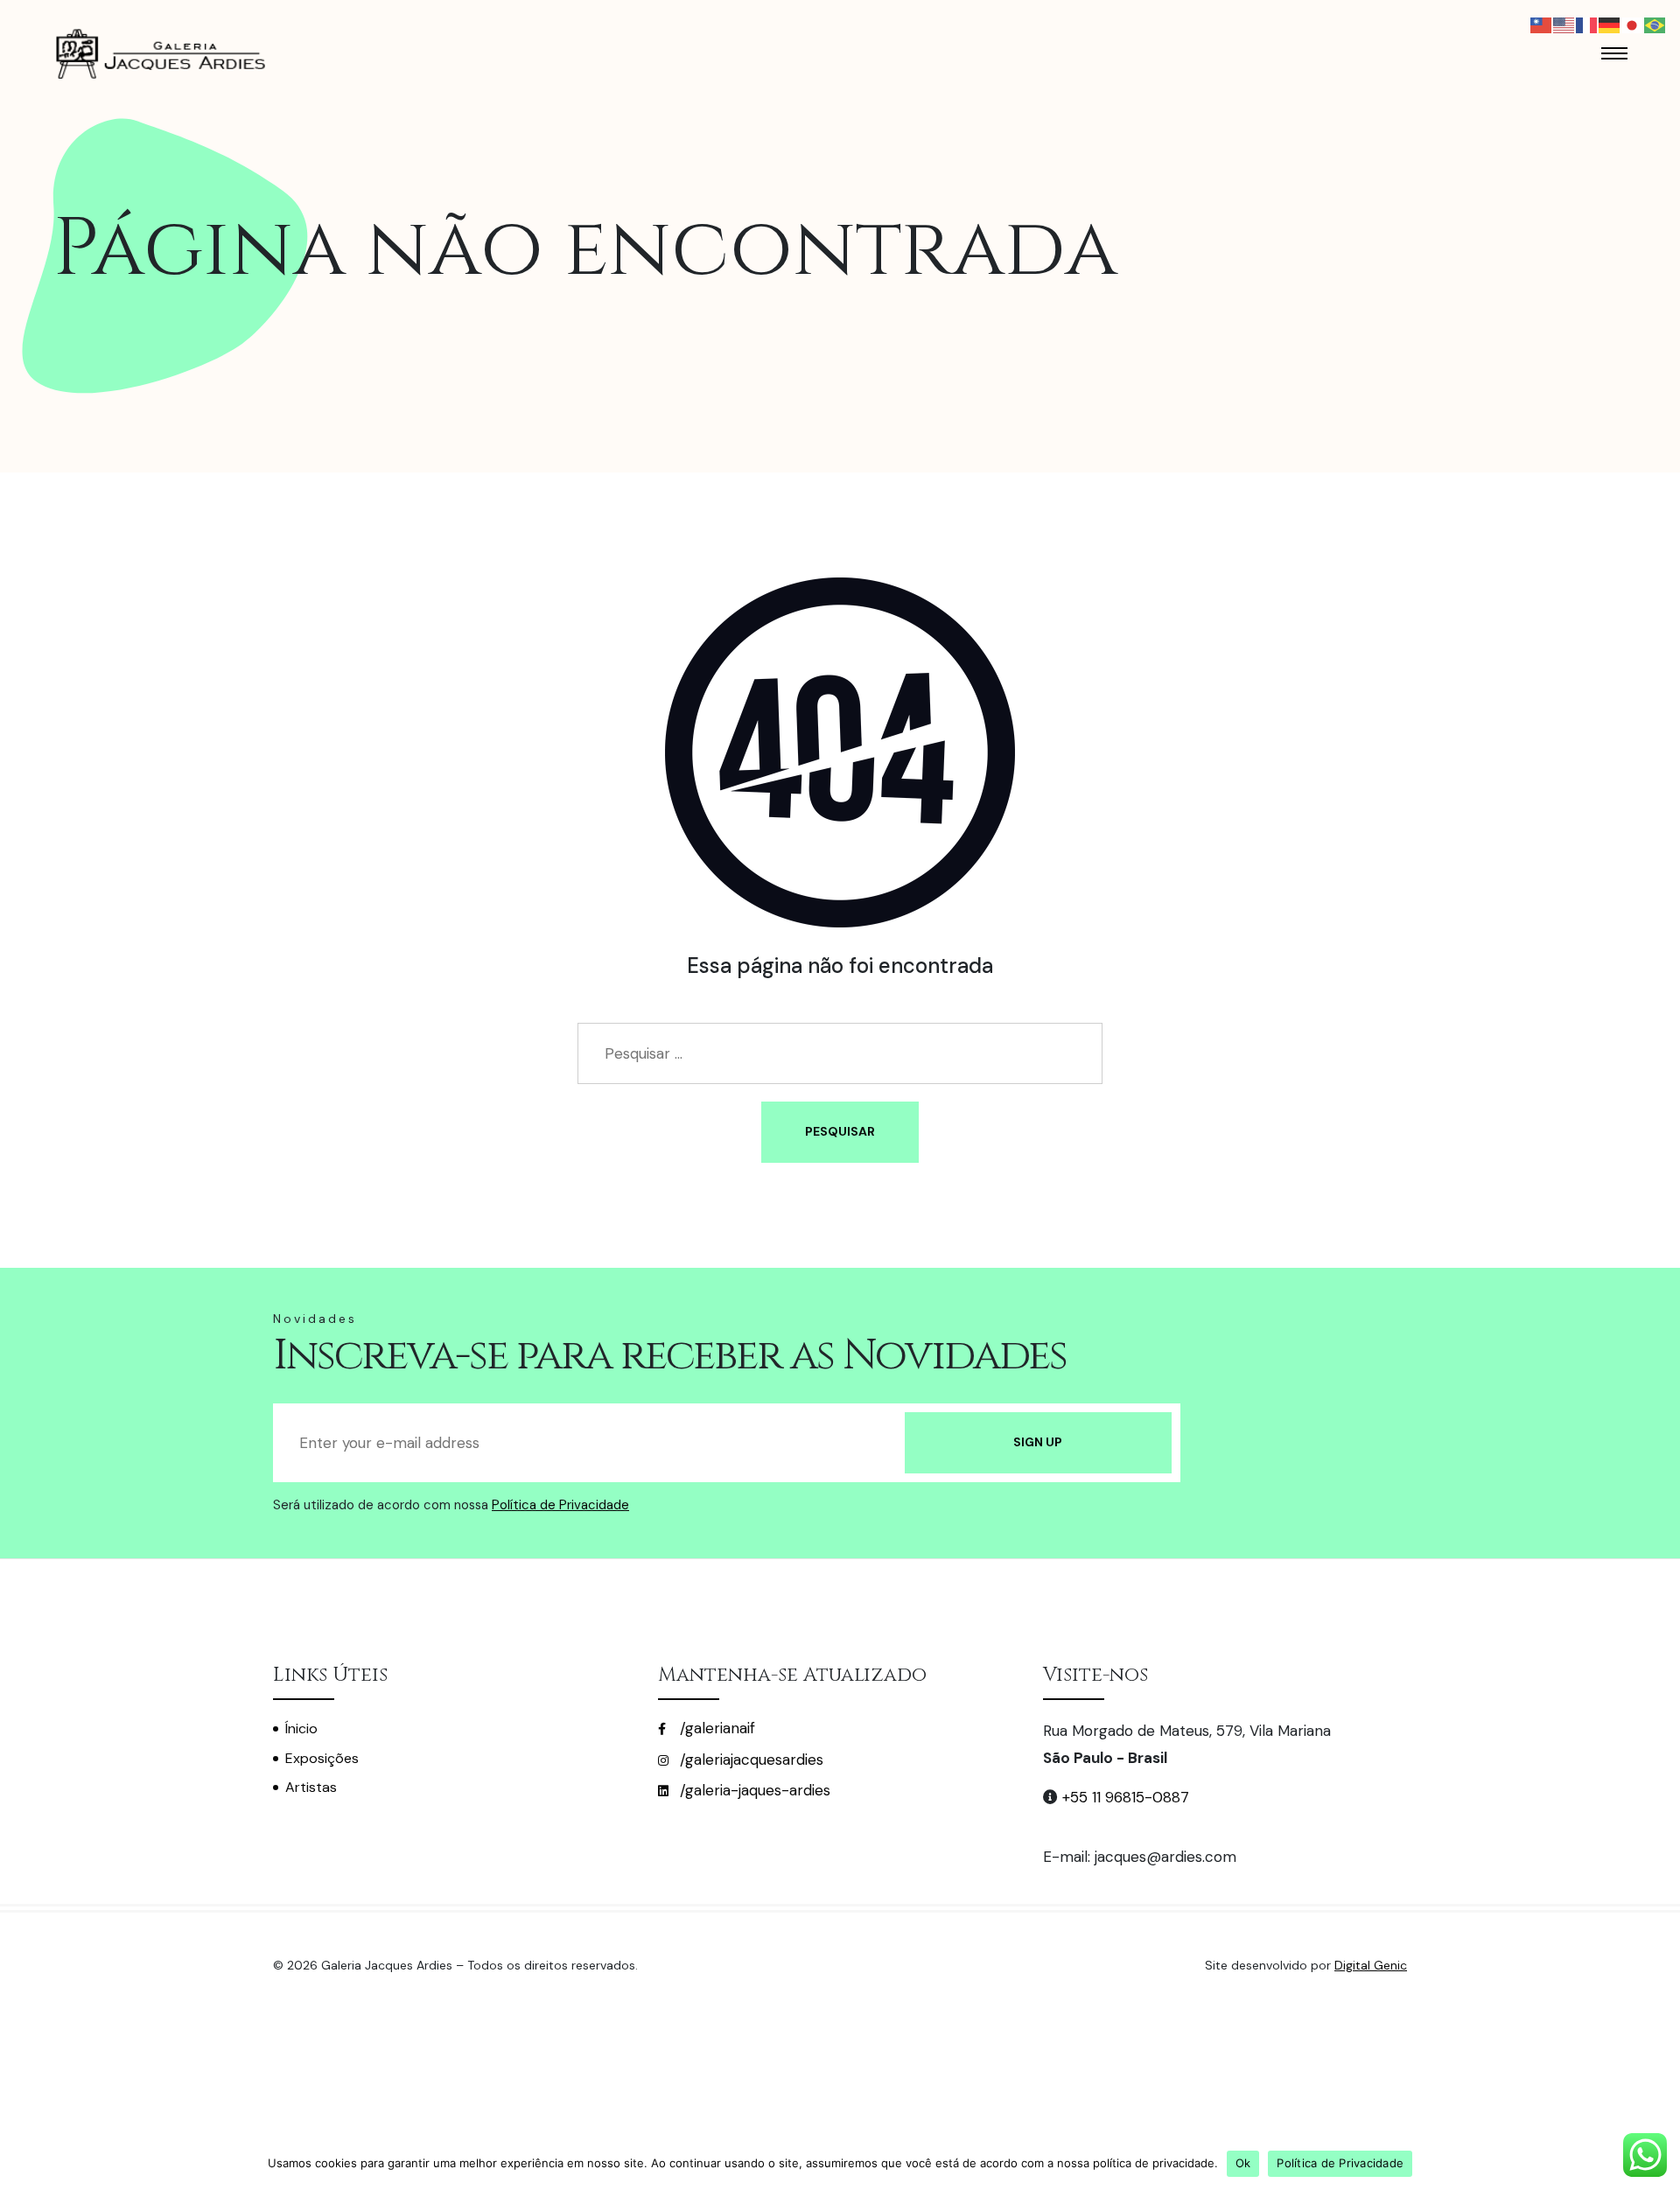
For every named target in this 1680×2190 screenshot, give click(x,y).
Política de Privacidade (560, 1505)
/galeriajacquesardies (749, 1760)
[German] (1610, 24)
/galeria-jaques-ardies (753, 1790)
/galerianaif (715, 1728)
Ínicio (301, 1728)
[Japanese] (1633, 24)
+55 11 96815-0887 (1126, 1797)
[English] (1564, 24)
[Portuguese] (1655, 24)
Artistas (311, 1787)
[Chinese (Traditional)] (1542, 24)
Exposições (322, 1758)
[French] (1587, 24)
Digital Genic (1371, 1965)
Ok (1243, 2163)
